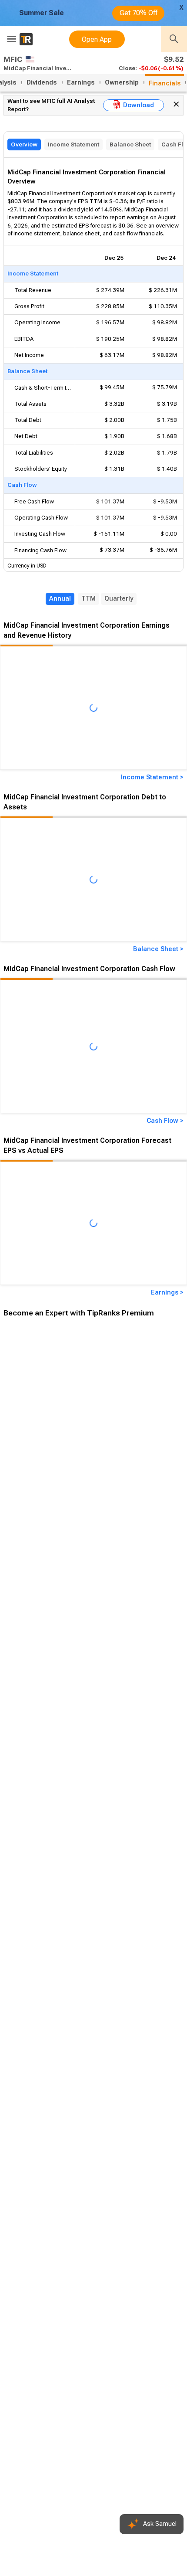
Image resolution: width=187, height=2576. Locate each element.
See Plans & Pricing (117, 1542)
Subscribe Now (47, 1542)
